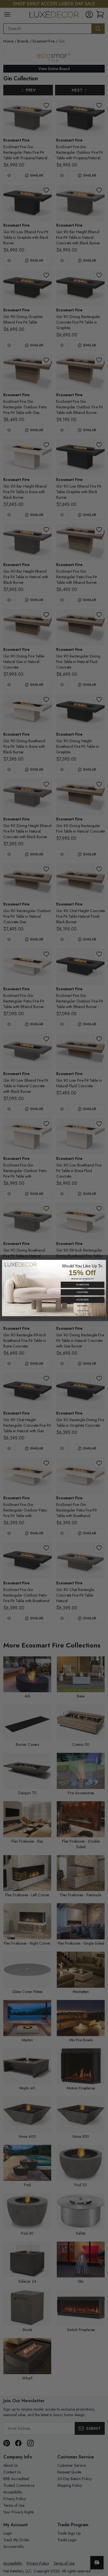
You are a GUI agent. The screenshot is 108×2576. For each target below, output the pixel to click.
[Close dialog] (103, 1263)
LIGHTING (83, 1292)
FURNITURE (83, 1285)
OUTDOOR (83, 1300)
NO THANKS (83, 1306)
